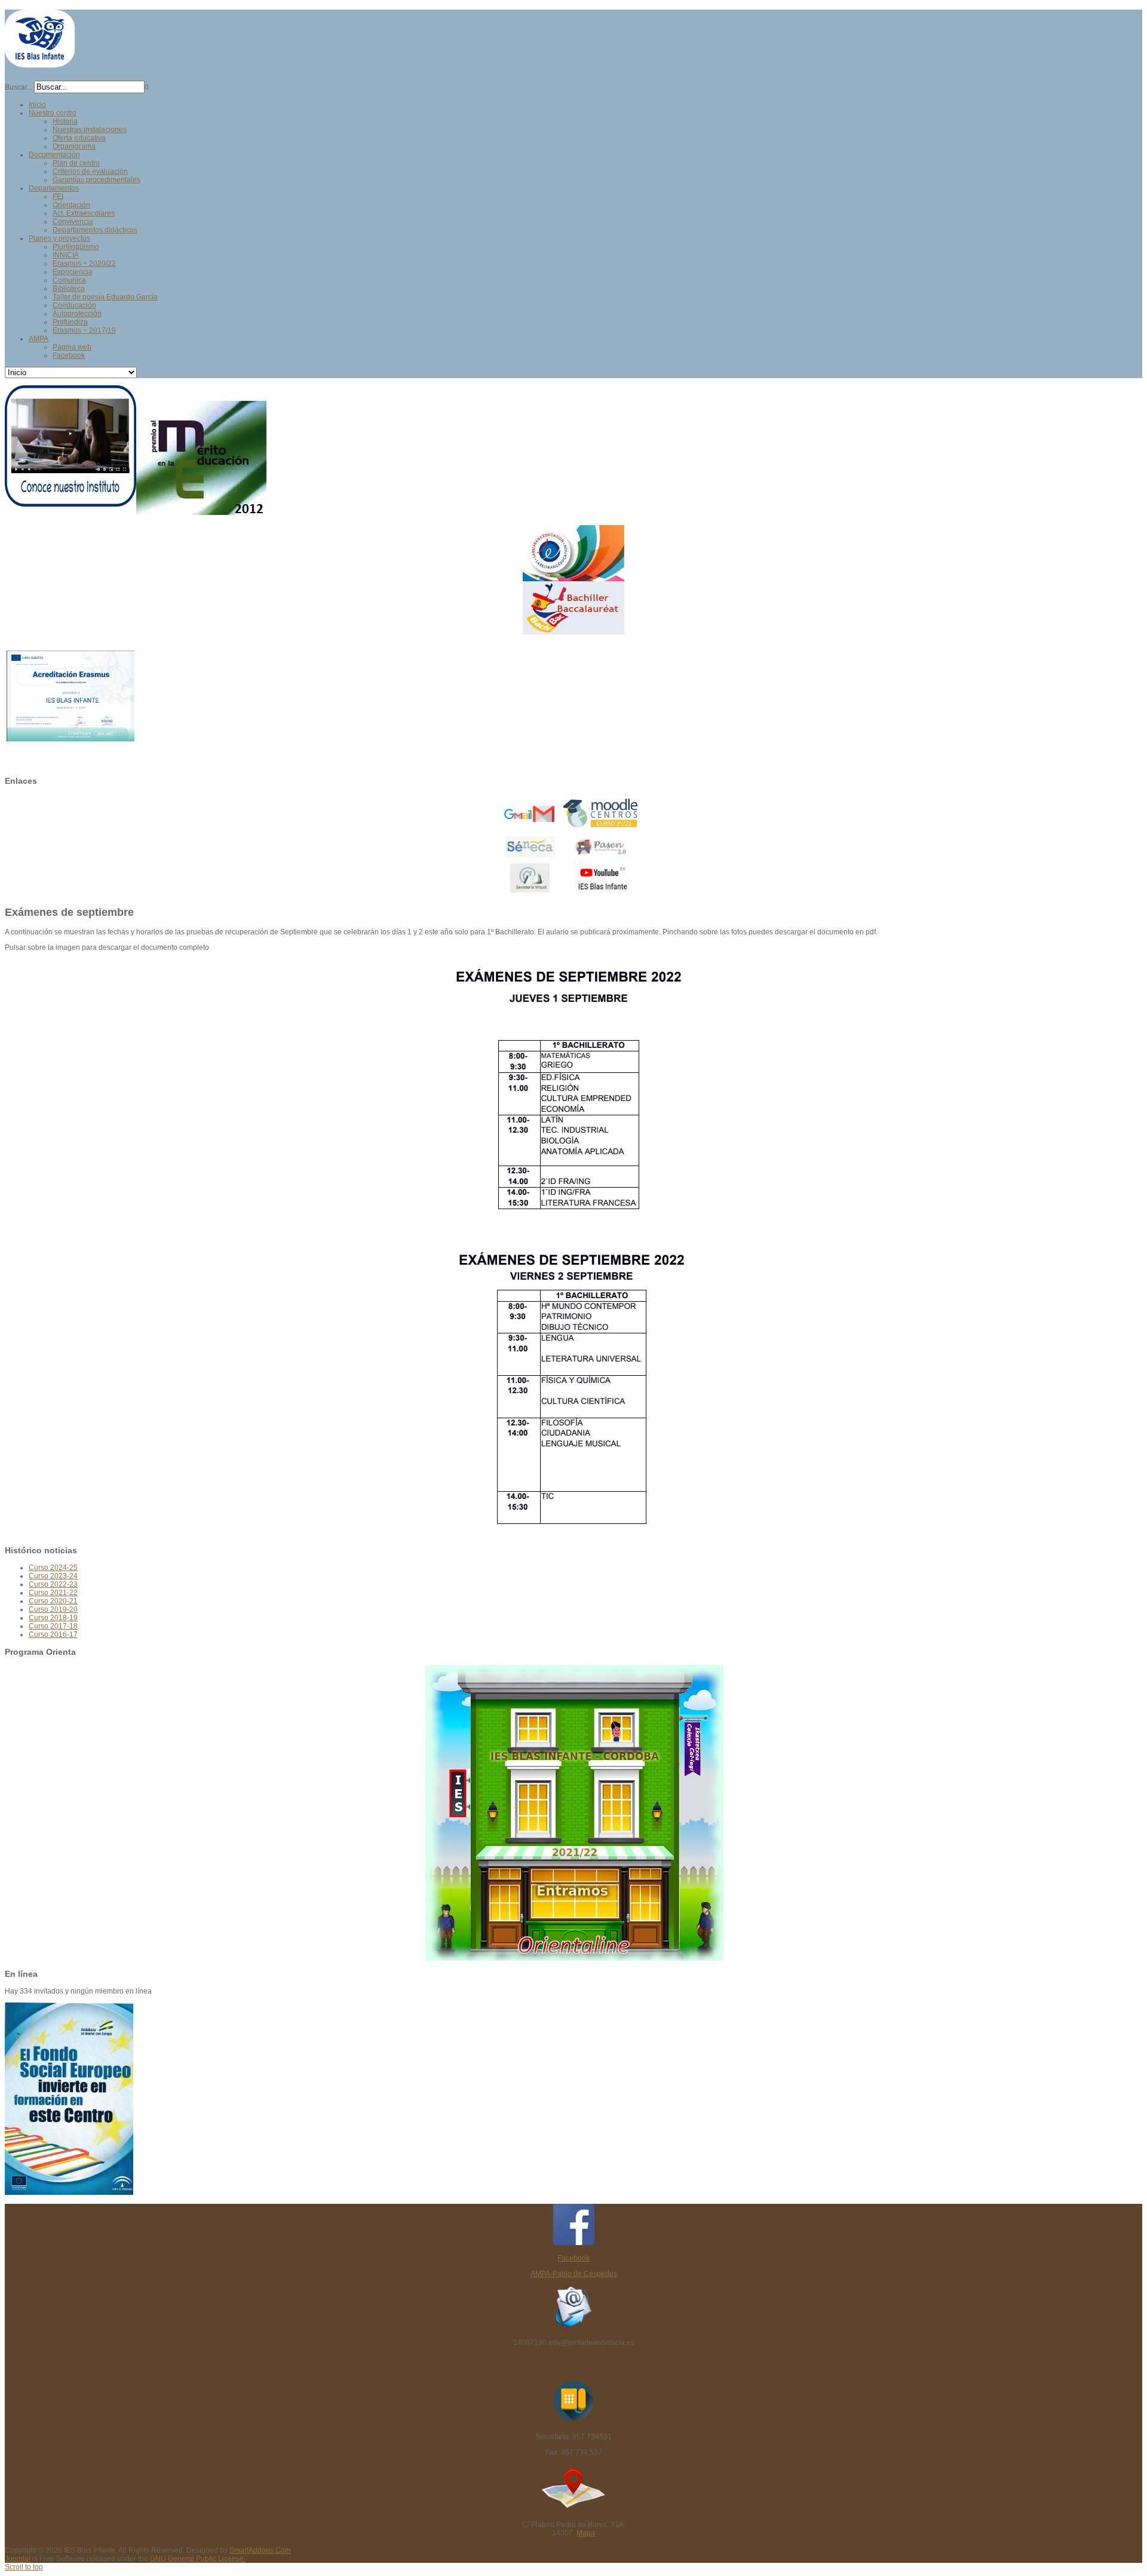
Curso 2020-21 (53, 1601)
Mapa (586, 2533)
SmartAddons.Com (260, 2550)
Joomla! (18, 2559)
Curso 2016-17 (53, 1634)
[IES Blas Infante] (40, 62)
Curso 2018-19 (53, 1618)
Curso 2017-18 (53, 1626)
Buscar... (19, 87)
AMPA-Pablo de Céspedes (574, 2274)
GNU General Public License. (198, 2559)
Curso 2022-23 (53, 1584)
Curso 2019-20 (53, 1609)
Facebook (573, 2258)
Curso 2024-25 (53, 1568)
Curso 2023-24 (53, 1576)
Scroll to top (24, 2567)
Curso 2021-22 (53, 1593)
